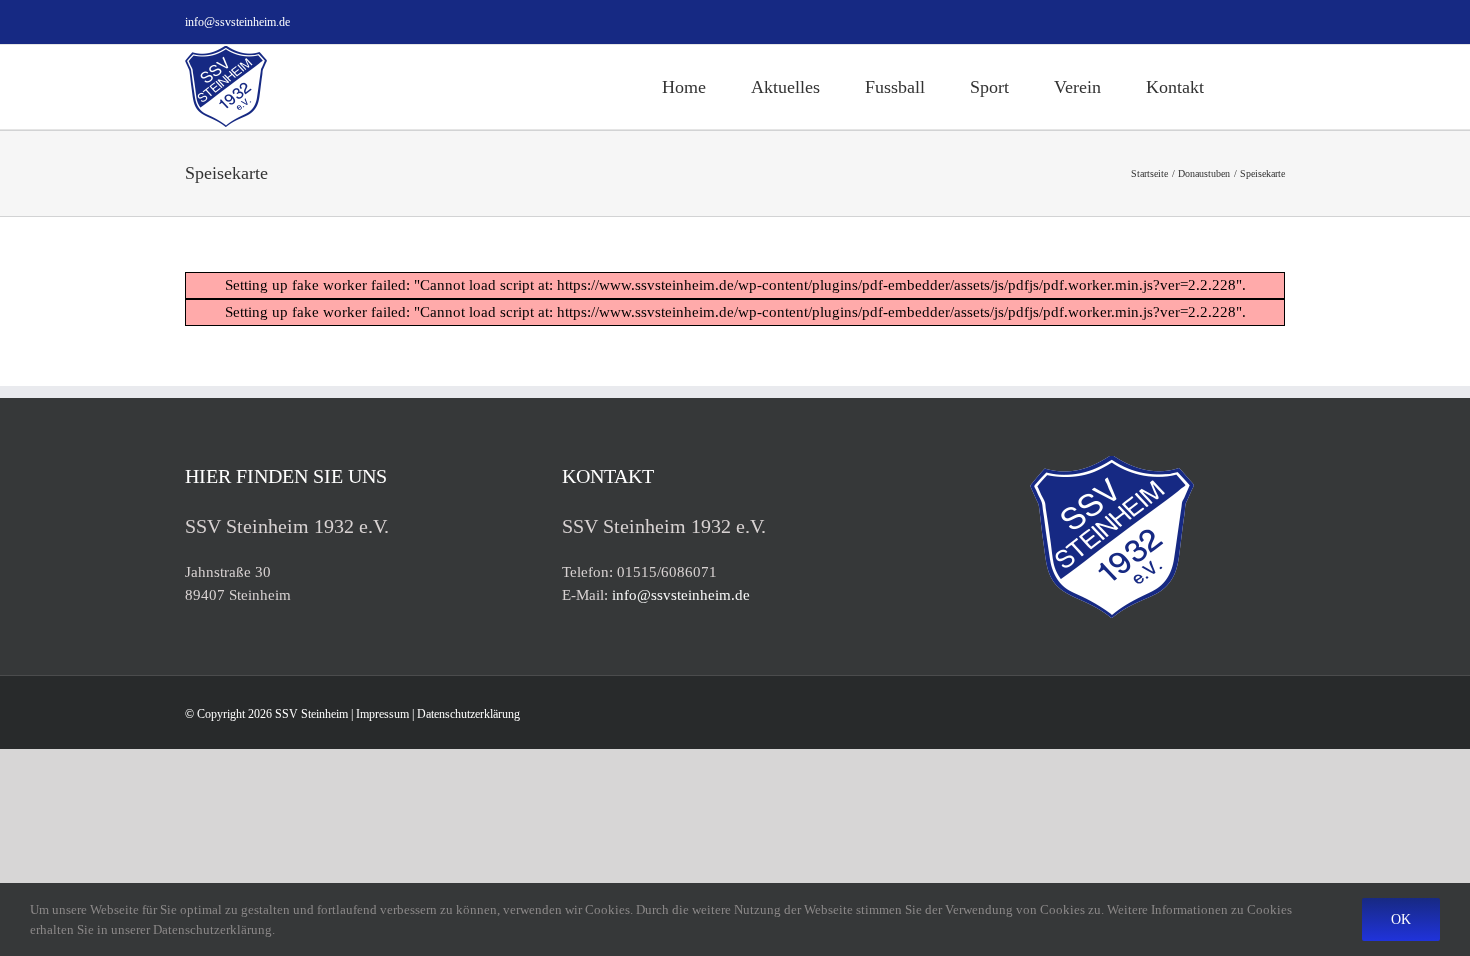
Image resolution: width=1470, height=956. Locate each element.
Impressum (382, 714)
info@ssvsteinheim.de (237, 22)
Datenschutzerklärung (468, 714)
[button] (1255, 87)
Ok (1401, 919)
